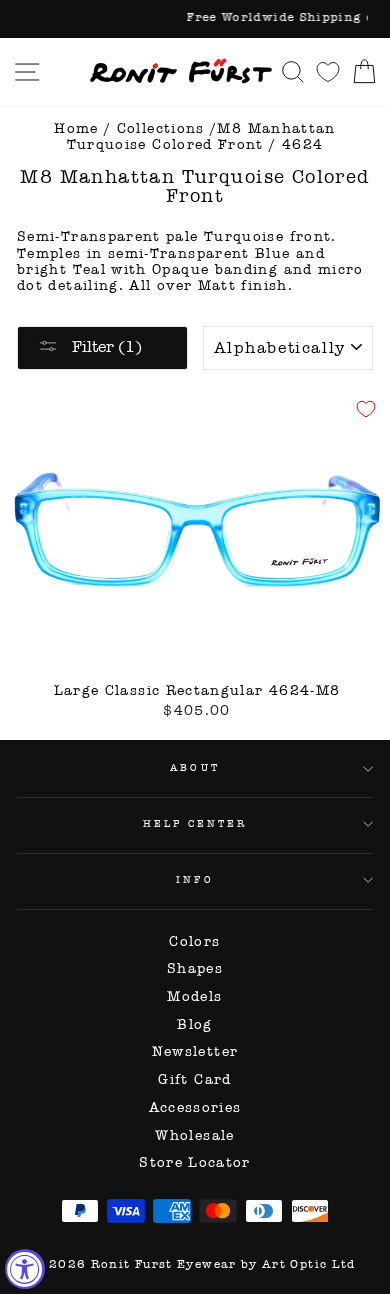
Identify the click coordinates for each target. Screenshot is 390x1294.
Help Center (195, 823)
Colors (194, 941)
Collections (161, 128)
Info (194, 879)
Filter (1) (105, 346)
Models (194, 996)
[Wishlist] (328, 71)
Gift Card (194, 1079)
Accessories (195, 1107)
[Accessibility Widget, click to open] (25, 1269)
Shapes (195, 968)
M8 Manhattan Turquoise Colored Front (201, 136)
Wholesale (194, 1135)
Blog (194, 1024)
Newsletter (195, 1051)
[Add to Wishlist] (366, 409)
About (194, 767)
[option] (195, 19)
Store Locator (195, 1162)
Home (76, 128)
